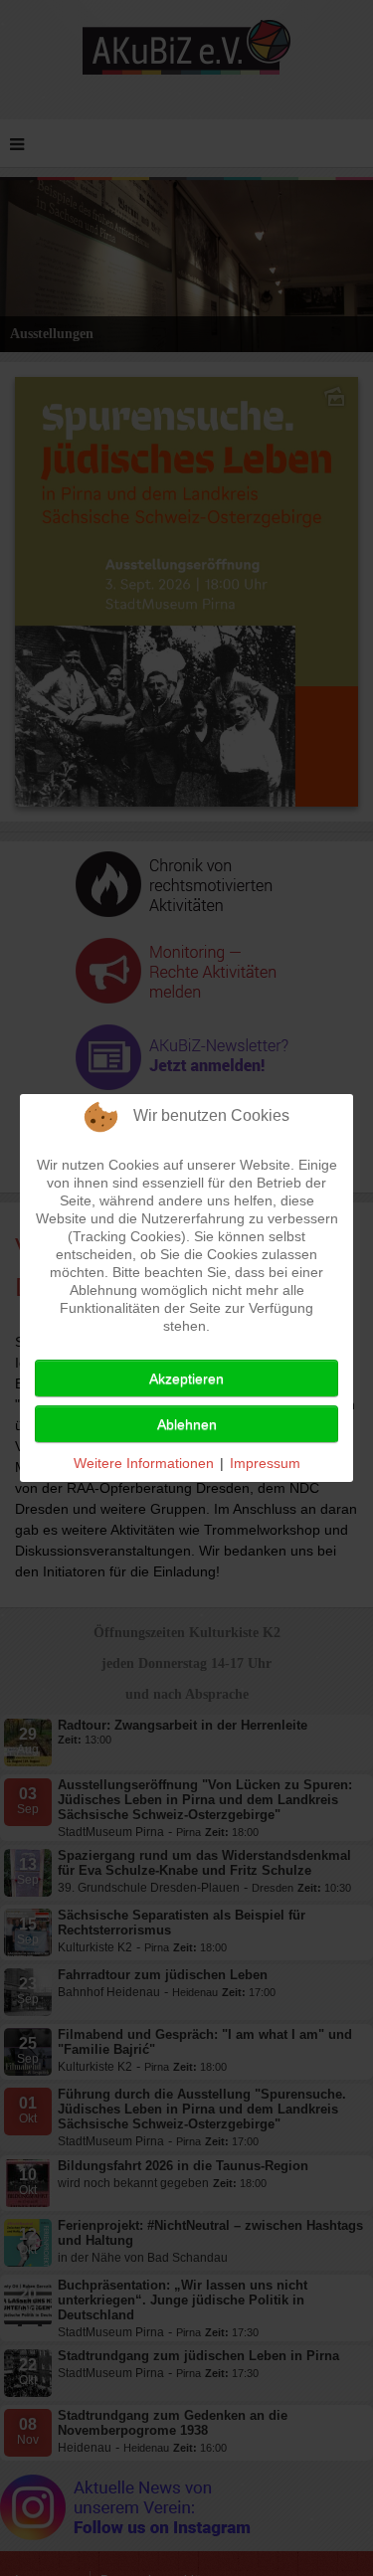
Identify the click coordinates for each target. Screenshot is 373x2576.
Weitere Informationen (144, 1463)
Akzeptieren (186, 1379)
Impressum (265, 1463)
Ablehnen (187, 1424)
